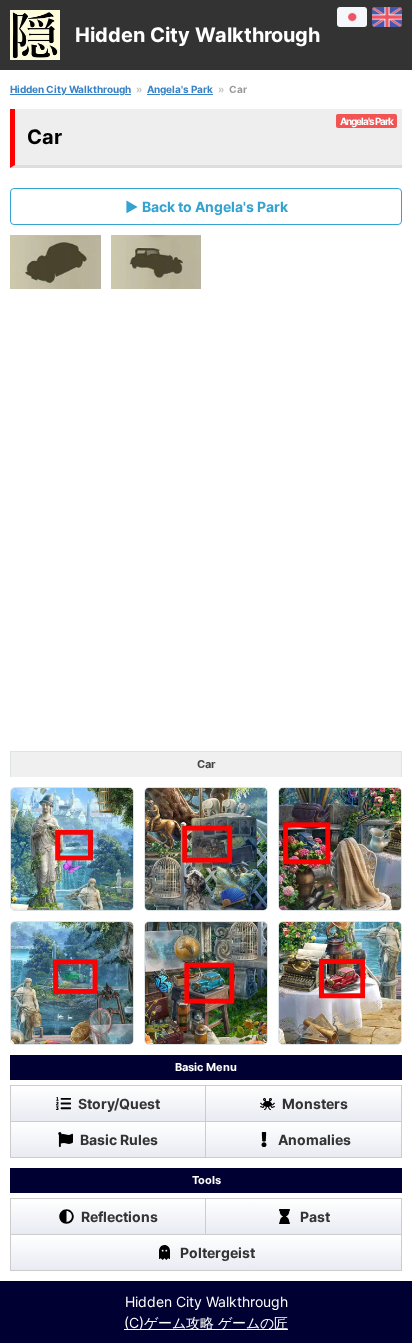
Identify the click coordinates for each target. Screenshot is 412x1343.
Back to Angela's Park (215, 206)
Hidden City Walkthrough (70, 89)
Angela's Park (180, 89)
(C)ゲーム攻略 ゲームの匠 (206, 1322)
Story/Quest (119, 1103)
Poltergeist (217, 1252)
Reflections (119, 1216)
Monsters (315, 1103)
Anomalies (314, 1139)
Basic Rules (119, 1139)
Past (315, 1216)
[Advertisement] (206, 525)
